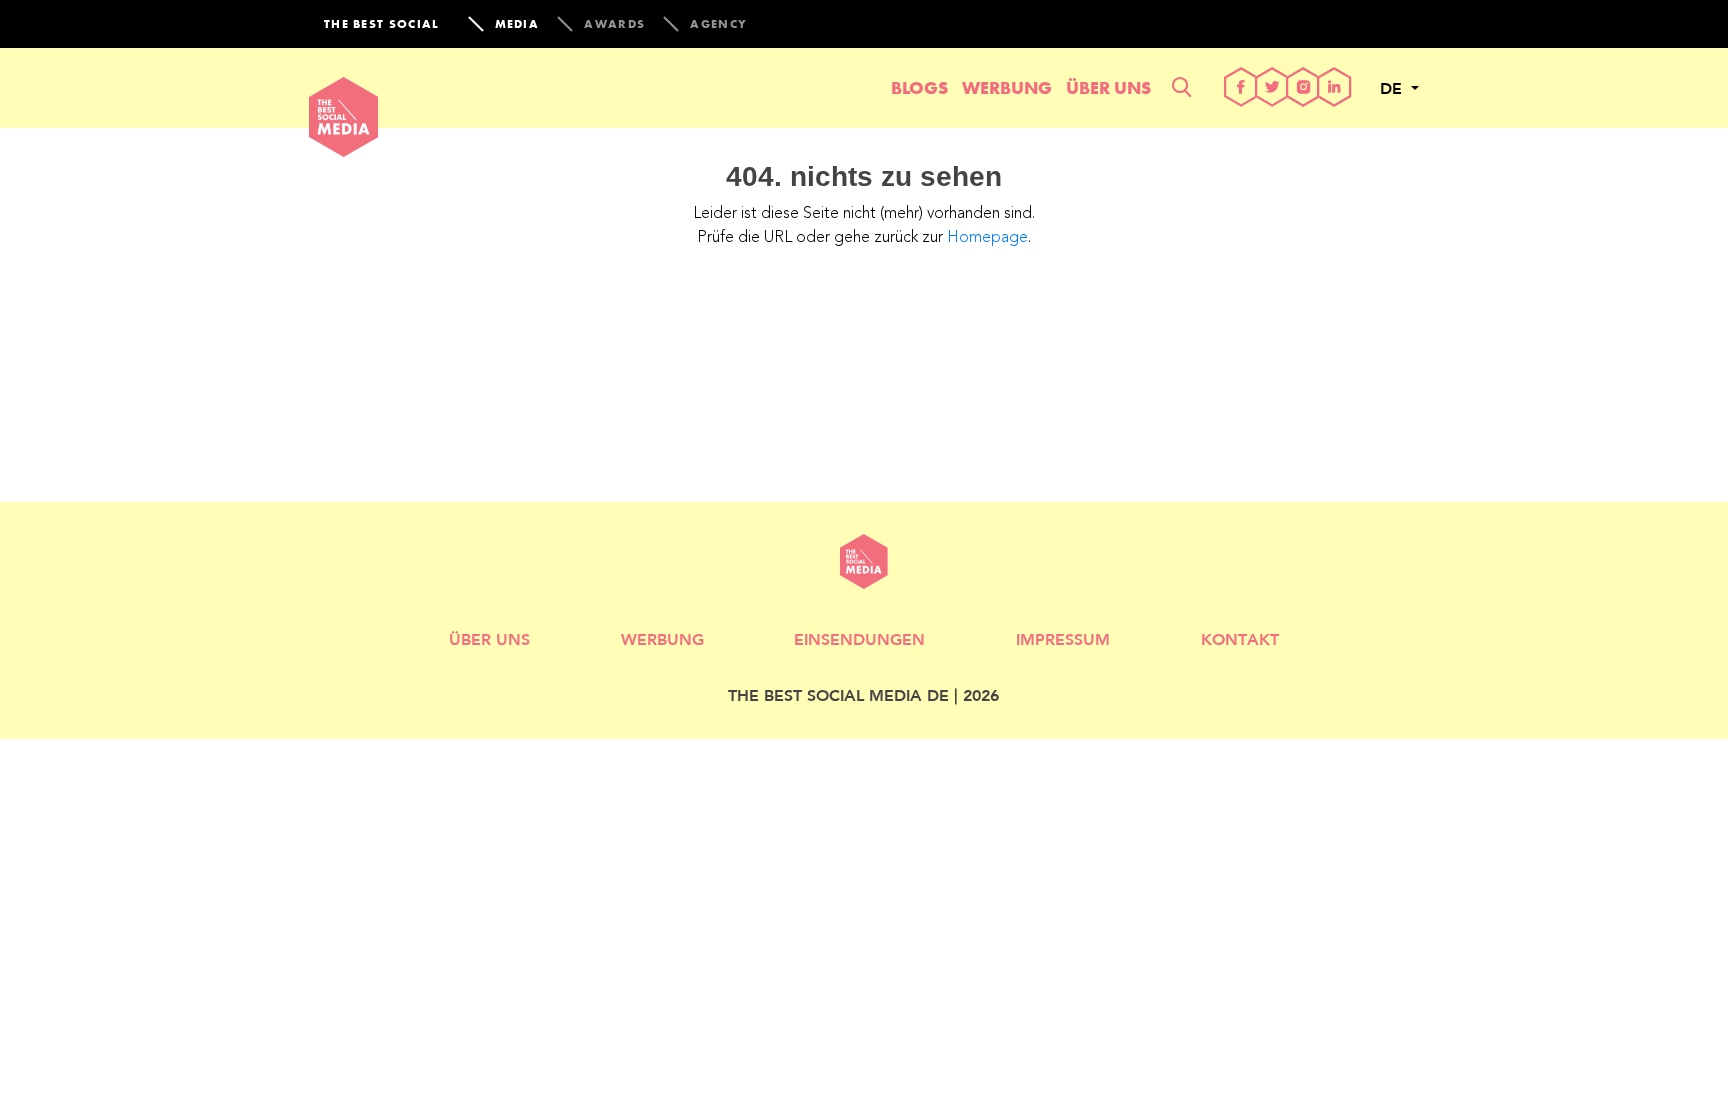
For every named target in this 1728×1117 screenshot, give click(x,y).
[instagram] (1303, 88)
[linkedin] (1334, 88)
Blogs (919, 87)
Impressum (1063, 638)
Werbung (1007, 87)
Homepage (987, 238)
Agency (718, 24)
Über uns (1108, 87)
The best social (382, 24)
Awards (614, 24)
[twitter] (1272, 88)
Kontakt (1240, 638)
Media (517, 24)
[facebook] (1241, 88)
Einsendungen (859, 638)
